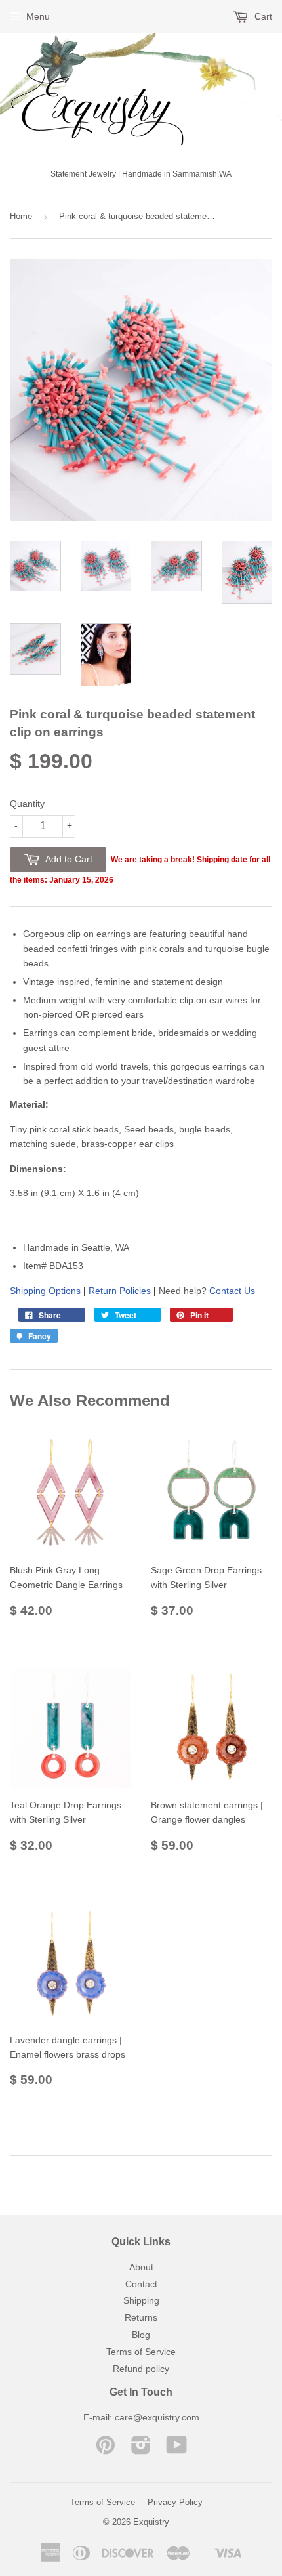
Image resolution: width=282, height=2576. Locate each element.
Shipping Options (45, 1291)
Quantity (27, 804)
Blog (141, 2335)
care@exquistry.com (157, 2417)
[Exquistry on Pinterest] (106, 2449)
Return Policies (120, 1291)
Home (21, 216)
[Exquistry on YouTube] (177, 2449)
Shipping (141, 2300)
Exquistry (151, 2522)
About (141, 2267)
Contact (141, 2284)
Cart (262, 16)
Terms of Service (141, 2352)
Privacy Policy (175, 2502)
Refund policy (141, 2369)
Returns (141, 2317)
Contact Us (232, 1291)
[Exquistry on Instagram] (141, 2449)
